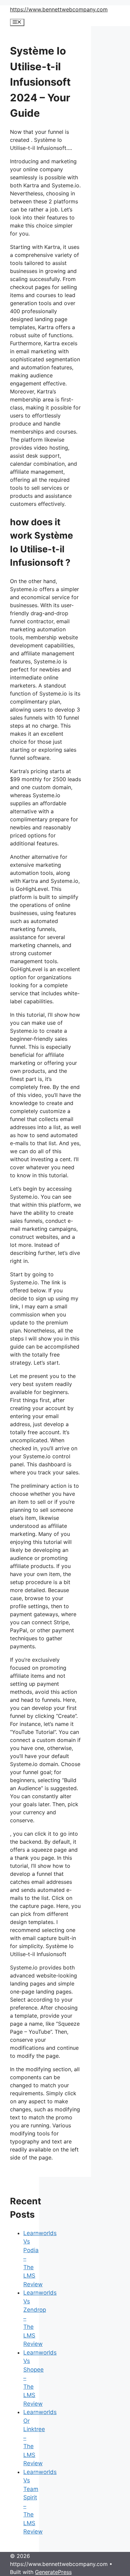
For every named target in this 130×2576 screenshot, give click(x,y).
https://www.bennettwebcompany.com (59, 9)
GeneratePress (53, 2572)
